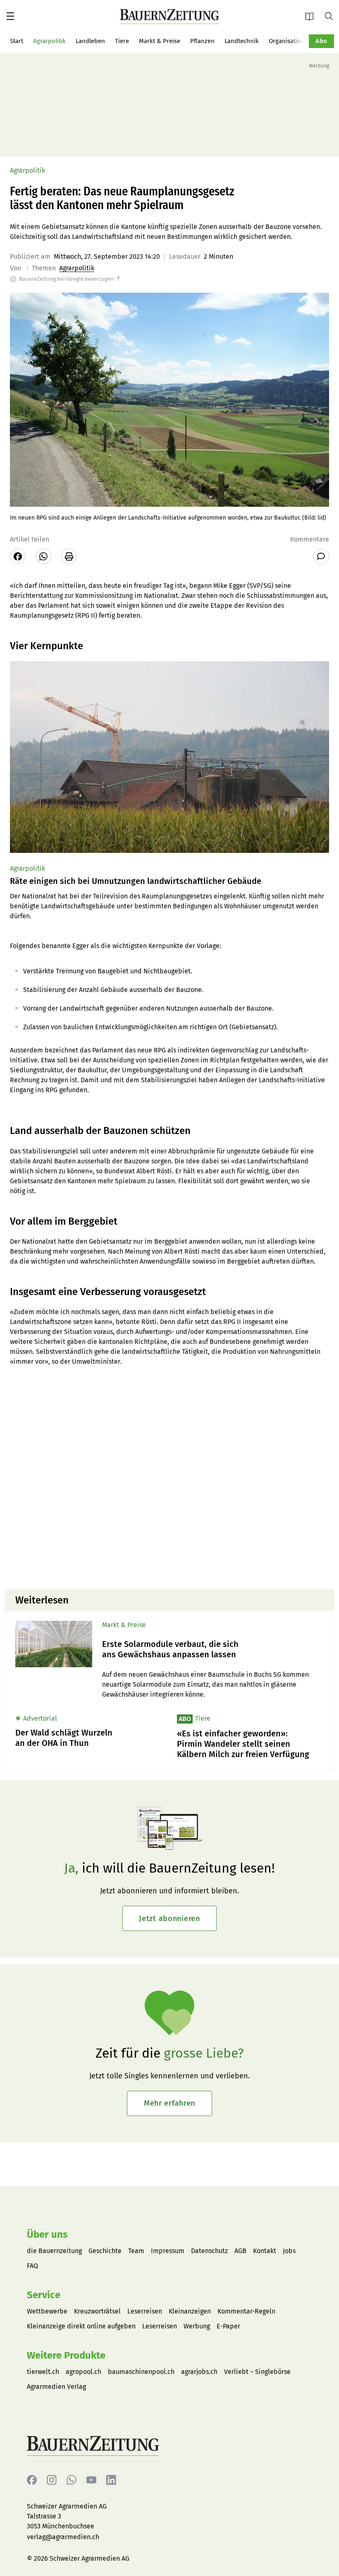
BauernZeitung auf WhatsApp (72, 2480)
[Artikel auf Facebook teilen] (18, 556)
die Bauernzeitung (54, 2251)
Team (136, 2251)
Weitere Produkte (66, 2355)
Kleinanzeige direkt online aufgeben (81, 2326)
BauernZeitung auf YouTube (91, 2480)
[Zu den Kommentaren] (321, 556)
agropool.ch (84, 2372)
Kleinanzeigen (190, 2311)
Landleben (90, 41)
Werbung (197, 2326)
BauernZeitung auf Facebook (32, 2480)
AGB (240, 2251)
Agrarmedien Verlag (56, 2387)
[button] (10, 16)
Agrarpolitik (49, 41)
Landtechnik (242, 41)
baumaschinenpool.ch (141, 2372)
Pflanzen (202, 41)
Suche (332, 16)
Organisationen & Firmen (304, 41)
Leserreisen (145, 2311)
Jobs (289, 2251)
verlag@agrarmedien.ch (63, 2537)
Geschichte (105, 2251)
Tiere (122, 41)
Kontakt (265, 2251)
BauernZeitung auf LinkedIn (111, 2480)
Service (44, 2295)
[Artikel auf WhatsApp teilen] (43, 556)
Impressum (168, 2251)
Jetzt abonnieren (169, 1919)
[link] (213, 1649)
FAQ (32, 2266)
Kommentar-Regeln (246, 2311)
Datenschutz (209, 2251)
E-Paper (312, 16)
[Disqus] (169, 1477)
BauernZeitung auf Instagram (52, 2480)
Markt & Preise (160, 41)
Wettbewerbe (47, 2311)
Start (17, 41)
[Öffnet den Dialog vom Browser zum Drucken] (69, 556)
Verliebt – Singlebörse (257, 2372)
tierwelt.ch (43, 2372)
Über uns (47, 2234)
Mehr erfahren (169, 2103)
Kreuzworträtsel (97, 2311)
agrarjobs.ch (199, 2372)
